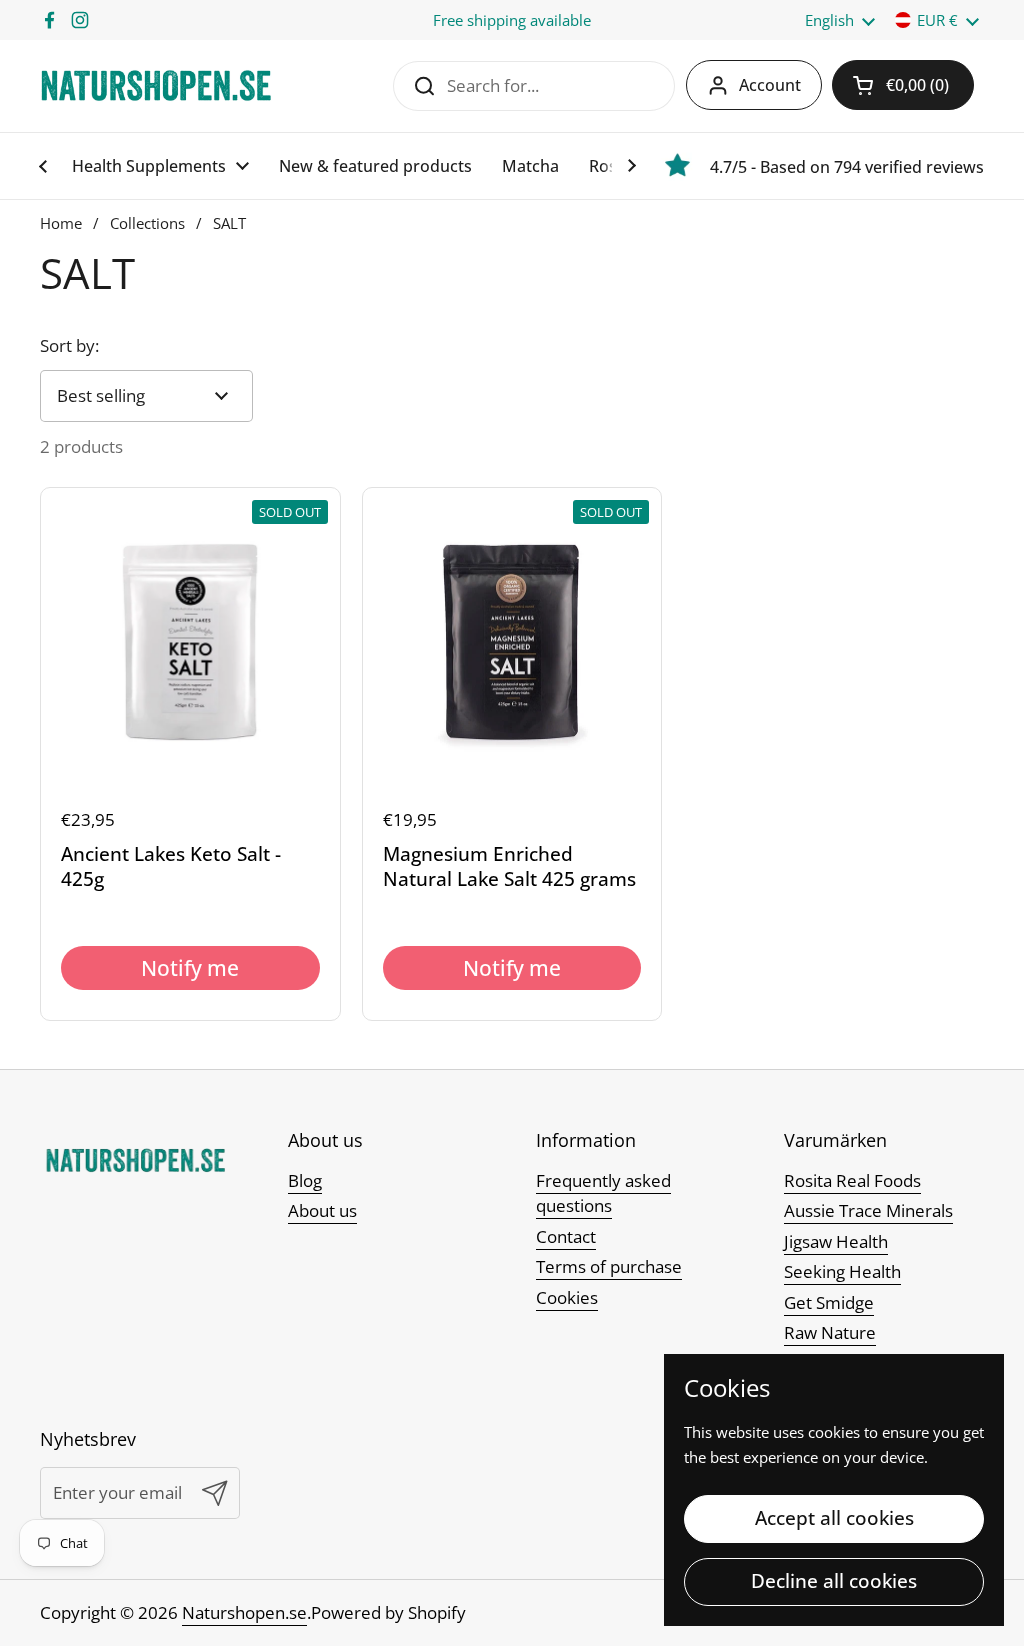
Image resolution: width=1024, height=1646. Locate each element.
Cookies (567, 1297)
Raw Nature (830, 1332)
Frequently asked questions (603, 1193)
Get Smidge (829, 1302)
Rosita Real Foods (852, 1180)
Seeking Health (842, 1271)
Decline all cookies (834, 1581)
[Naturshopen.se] (156, 85)
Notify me (190, 967)
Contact (566, 1236)
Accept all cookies (834, 1518)
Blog (305, 1180)
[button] (903, 85)
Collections (147, 223)
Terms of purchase (609, 1266)
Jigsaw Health (836, 1241)
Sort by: (69, 345)
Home (61, 223)
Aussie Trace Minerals (868, 1210)
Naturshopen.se (244, 1612)
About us (322, 1210)
